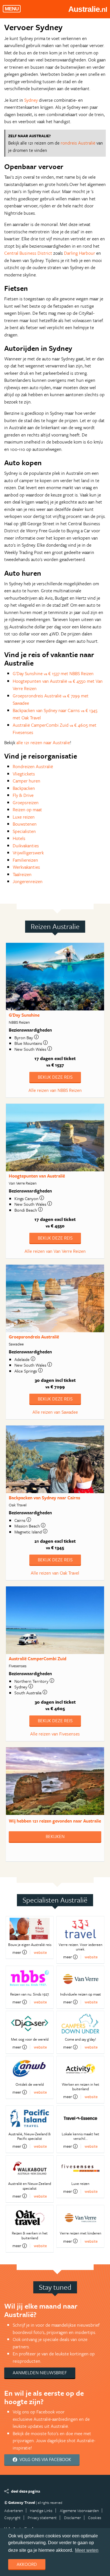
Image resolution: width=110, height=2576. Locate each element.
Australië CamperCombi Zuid (38, 1659)
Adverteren (14, 2510)
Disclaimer (72, 2518)
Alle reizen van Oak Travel (55, 1573)
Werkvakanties (26, 867)
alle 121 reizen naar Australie (43, 742)
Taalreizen (22, 874)
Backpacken (24, 788)
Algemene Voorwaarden (79, 2510)
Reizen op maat (27, 810)
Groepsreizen (26, 802)
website (40, 1952)
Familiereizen (25, 860)
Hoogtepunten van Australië (37, 1176)
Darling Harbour (80, 253)
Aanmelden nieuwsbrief (40, 2373)
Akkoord (27, 2564)
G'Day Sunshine (24, 1015)
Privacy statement (42, 2518)
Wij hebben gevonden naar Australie (55, 1821)
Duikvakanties (26, 846)
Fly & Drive (23, 795)
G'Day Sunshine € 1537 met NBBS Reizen (53, 673)
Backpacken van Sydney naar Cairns (44, 1498)
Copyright (12, 2518)
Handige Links (41, 2510)
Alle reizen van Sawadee (55, 1412)
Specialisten (24, 831)
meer (17, 1952)
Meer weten (87, 2550)
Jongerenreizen (28, 881)
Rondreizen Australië (33, 766)
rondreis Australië (78, 143)
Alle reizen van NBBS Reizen (55, 1090)
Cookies (95, 2518)
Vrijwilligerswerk (28, 853)
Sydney (31, 100)
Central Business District (28, 253)
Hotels (19, 838)
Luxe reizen (24, 817)
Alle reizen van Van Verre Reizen (55, 1251)
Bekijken (55, 1836)
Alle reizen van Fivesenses (55, 1734)
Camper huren (27, 781)
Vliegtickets (24, 774)
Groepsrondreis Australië (34, 1337)
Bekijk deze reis (55, 1077)
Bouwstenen (25, 824)
